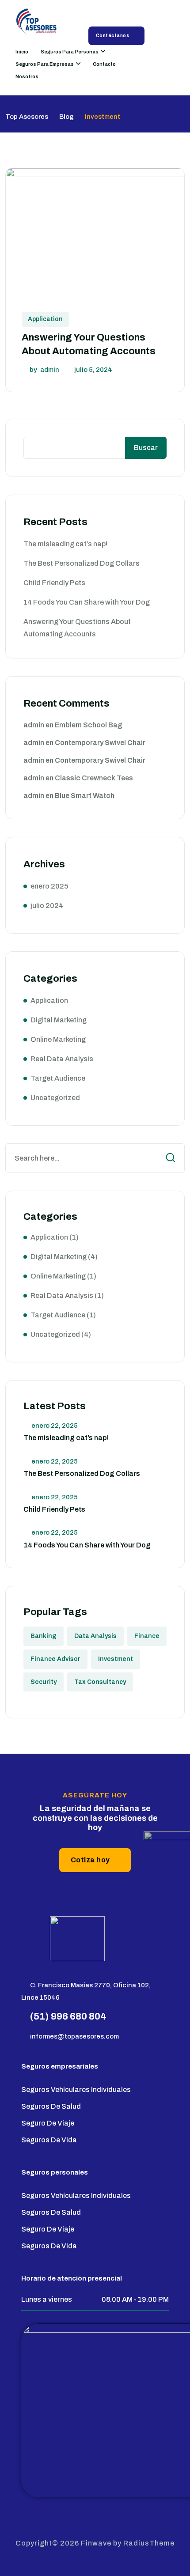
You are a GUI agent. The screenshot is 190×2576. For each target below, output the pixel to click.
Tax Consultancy (100, 1682)
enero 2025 (49, 886)
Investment (116, 1659)
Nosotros (27, 76)
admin (50, 370)
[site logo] (38, 23)
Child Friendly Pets (54, 583)
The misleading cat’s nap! (65, 544)
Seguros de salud (51, 2106)
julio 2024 (47, 906)
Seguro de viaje (48, 2123)
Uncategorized (55, 1098)
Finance (147, 1636)
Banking (44, 1636)
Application (45, 319)
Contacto (104, 64)
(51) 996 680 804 (68, 2016)
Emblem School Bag (89, 725)
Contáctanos (113, 36)
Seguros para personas (70, 52)
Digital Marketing (59, 1020)
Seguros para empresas (45, 64)
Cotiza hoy (90, 1860)
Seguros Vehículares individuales (76, 2090)
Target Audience (58, 1078)
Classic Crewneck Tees (94, 778)
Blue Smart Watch (85, 796)
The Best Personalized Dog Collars (82, 563)
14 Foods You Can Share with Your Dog (87, 602)
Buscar (146, 448)
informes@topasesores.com (74, 2036)
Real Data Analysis (62, 1059)
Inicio (22, 52)
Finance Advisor (55, 1659)
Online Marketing (58, 1039)
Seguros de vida (49, 2140)
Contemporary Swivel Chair (100, 743)
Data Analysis (95, 1636)
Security (44, 1682)
